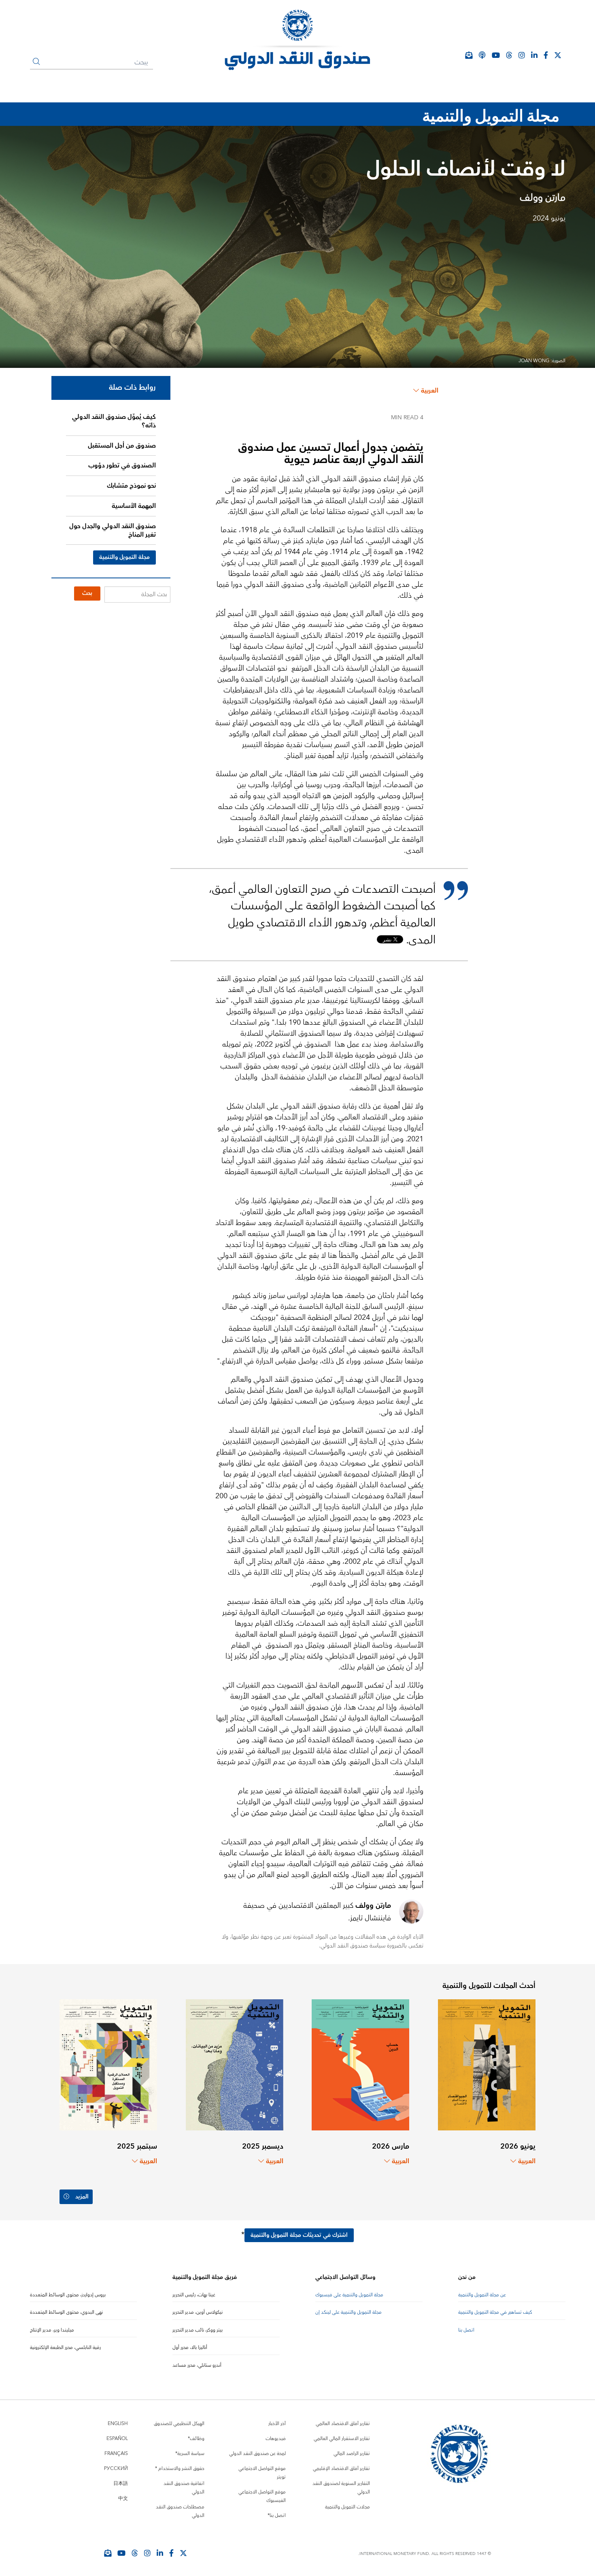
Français (116, 2454)
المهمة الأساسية (134, 506)
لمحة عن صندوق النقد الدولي (257, 2454)
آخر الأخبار (277, 2424)
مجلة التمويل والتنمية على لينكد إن (348, 2312)
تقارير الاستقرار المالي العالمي (342, 2439)
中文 (123, 2498)
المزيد (82, 2197)
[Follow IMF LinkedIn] (534, 55)
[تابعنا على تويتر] (183, 2553)
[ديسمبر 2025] (235, 2064)
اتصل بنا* (277, 2515)
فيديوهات (276, 2439)
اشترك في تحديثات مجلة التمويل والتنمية (299, 2235)
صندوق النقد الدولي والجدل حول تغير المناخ (113, 530)
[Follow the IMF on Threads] (509, 55)
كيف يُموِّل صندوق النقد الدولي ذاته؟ (114, 421)
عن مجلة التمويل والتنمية (482, 2295)
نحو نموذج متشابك (131, 486)
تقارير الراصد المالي (352, 2454)
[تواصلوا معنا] (558, 55)
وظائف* (196, 2439)
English (118, 2424)
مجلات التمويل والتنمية (347, 2507)
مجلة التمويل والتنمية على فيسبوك (349, 2295)
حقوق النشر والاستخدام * (180, 2469)
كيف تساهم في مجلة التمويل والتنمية (495, 2312)
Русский (116, 2469)
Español (117, 2439)
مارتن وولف (543, 198)
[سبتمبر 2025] (108, 2064)
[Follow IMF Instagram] (522, 55)
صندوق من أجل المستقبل (122, 446)
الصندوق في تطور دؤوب (122, 465)
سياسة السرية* (190, 2454)
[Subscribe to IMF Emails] (108, 2553)
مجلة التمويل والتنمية (124, 557)
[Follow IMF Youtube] (121, 2553)
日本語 (121, 2484)
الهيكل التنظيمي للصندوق (179, 2424)
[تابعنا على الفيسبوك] (171, 2553)
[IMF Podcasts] (482, 55)
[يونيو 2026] (487, 2064)
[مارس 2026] (360, 2064)
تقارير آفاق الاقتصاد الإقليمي (341, 2469)
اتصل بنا (466, 2330)
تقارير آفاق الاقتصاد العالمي (343, 2424)
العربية (430, 391)
